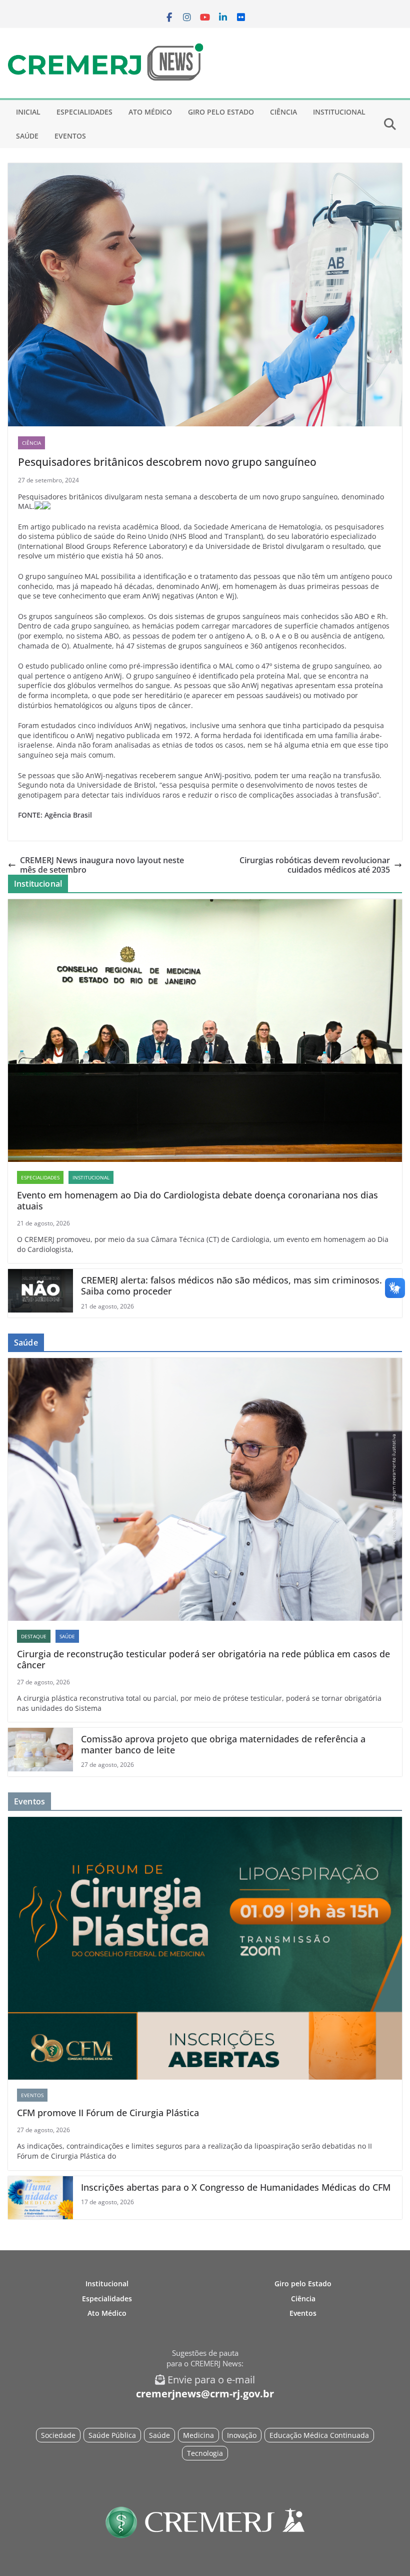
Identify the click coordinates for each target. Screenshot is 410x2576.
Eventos (70, 136)
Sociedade (58, 2435)
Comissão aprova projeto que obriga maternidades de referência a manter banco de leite (223, 1745)
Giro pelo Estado (221, 112)
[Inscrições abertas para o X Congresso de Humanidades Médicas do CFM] (40, 2198)
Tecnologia (205, 2453)
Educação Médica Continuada (319, 2435)
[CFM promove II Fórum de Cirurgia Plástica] (205, 1948)
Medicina (198, 2435)
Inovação (242, 2435)
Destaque (34, 1636)
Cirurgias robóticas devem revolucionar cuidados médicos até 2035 (315, 865)
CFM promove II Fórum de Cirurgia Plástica (108, 2113)
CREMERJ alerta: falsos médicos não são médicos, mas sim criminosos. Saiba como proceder (231, 1286)
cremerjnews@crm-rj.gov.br (205, 2394)
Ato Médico (150, 112)
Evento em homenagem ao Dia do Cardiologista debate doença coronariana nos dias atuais (197, 1201)
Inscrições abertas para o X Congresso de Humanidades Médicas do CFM (236, 2188)
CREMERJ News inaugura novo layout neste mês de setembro (102, 865)
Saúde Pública (112, 2435)
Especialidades (84, 112)
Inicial (28, 112)
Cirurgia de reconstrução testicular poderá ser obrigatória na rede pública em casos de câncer (203, 1660)
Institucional (339, 112)
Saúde (27, 136)
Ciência (283, 112)
